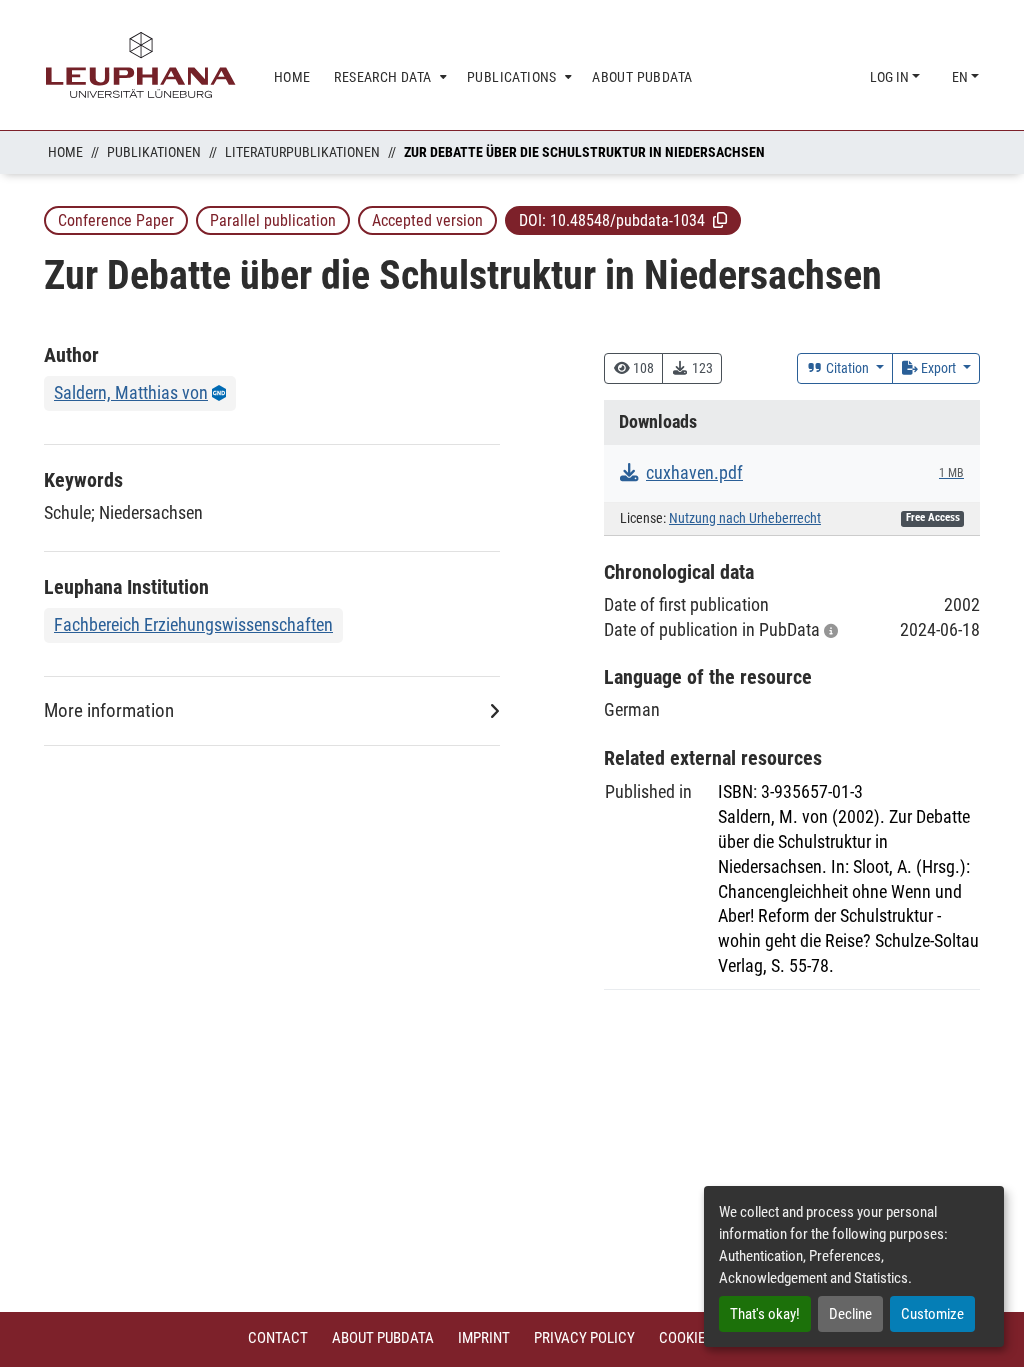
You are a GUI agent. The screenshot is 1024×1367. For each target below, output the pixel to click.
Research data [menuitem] (382, 77)
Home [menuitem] (292, 77)
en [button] (961, 77)
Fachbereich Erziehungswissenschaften (193, 624)
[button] (720, 220)
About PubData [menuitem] (642, 77)
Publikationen (154, 152)
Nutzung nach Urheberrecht (745, 518)
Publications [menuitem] (512, 77)
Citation (847, 368)
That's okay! (765, 1314)
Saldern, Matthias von (131, 392)
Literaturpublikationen (302, 152)
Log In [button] (891, 77)
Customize (932, 1314)
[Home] (141, 65)
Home (65, 152)
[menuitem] (388, 77)
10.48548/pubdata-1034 (627, 220)
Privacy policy (584, 1338)
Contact (278, 1338)
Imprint (484, 1338)
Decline (850, 1314)
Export (938, 368)
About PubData (383, 1338)
